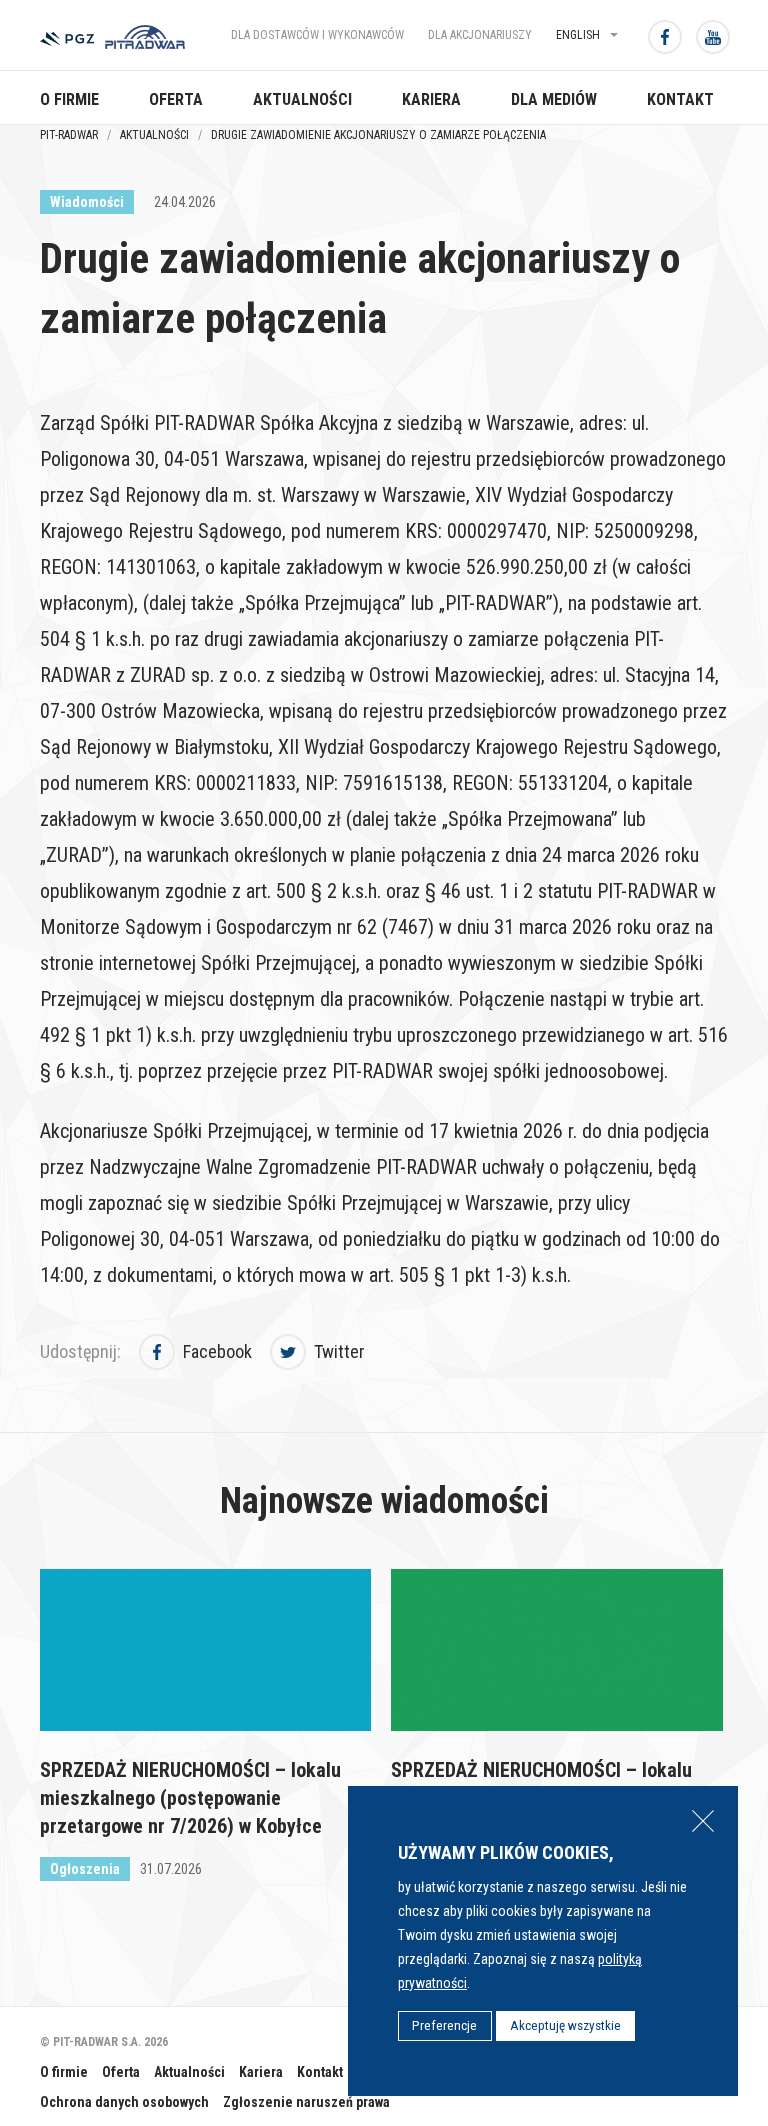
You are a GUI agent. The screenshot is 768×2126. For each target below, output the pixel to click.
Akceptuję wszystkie (565, 2025)
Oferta (176, 99)
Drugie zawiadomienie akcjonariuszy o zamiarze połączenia (380, 135)
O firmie (69, 99)
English (578, 35)
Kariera (431, 99)
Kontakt (680, 99)
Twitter (339, 1351)
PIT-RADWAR (69, 135)
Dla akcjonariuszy (480, 35)
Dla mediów (554, 99)
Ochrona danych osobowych (124, 2102)
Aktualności (302, 99)
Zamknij (703, 1821)
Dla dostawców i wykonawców (317, 35)
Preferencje (444, 2025)
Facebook (217, 1351)
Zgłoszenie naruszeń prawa (306, 2102)
